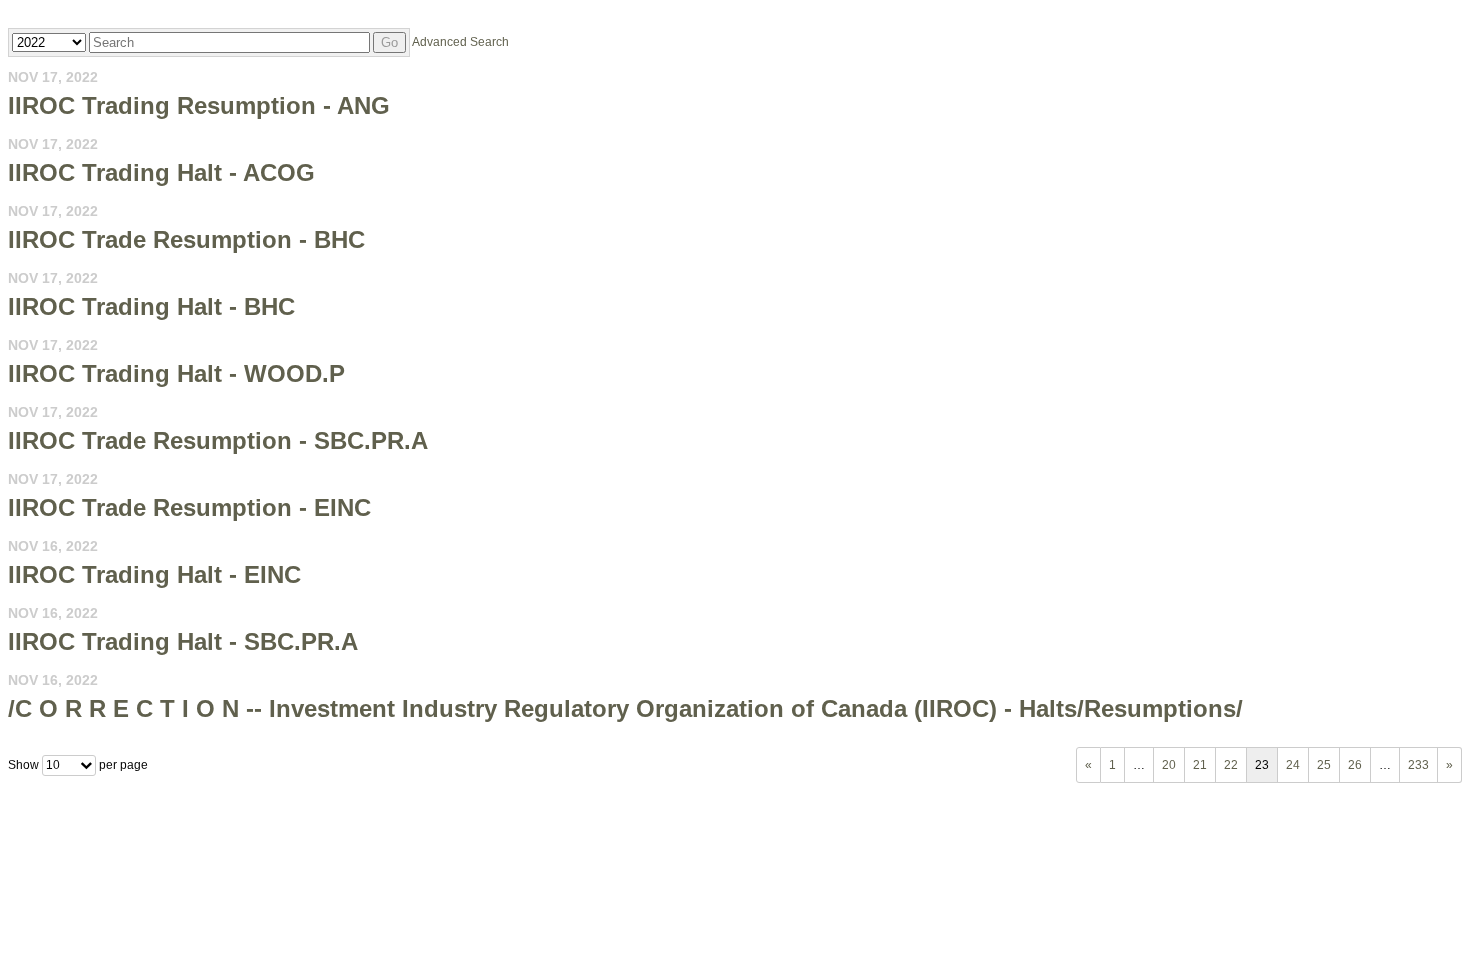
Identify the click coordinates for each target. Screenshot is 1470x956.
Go (389, 42)
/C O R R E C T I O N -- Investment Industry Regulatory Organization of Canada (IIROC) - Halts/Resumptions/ (625, 708)
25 (1324, 765)
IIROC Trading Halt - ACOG (161, 172)
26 (1355, 765)
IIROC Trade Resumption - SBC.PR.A (218, 440)
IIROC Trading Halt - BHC (151, 306)
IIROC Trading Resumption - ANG (199, 105)
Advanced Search (460, 42)
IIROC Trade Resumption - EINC (189, 507)
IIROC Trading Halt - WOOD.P (176, 373)
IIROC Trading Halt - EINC (154, 574)
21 (1200, 765)
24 (1293, 765)
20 (1169, 765)
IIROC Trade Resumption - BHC (186, 239)
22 (1231, 765)
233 (1418, 765)
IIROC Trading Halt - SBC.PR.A (183, 641)
